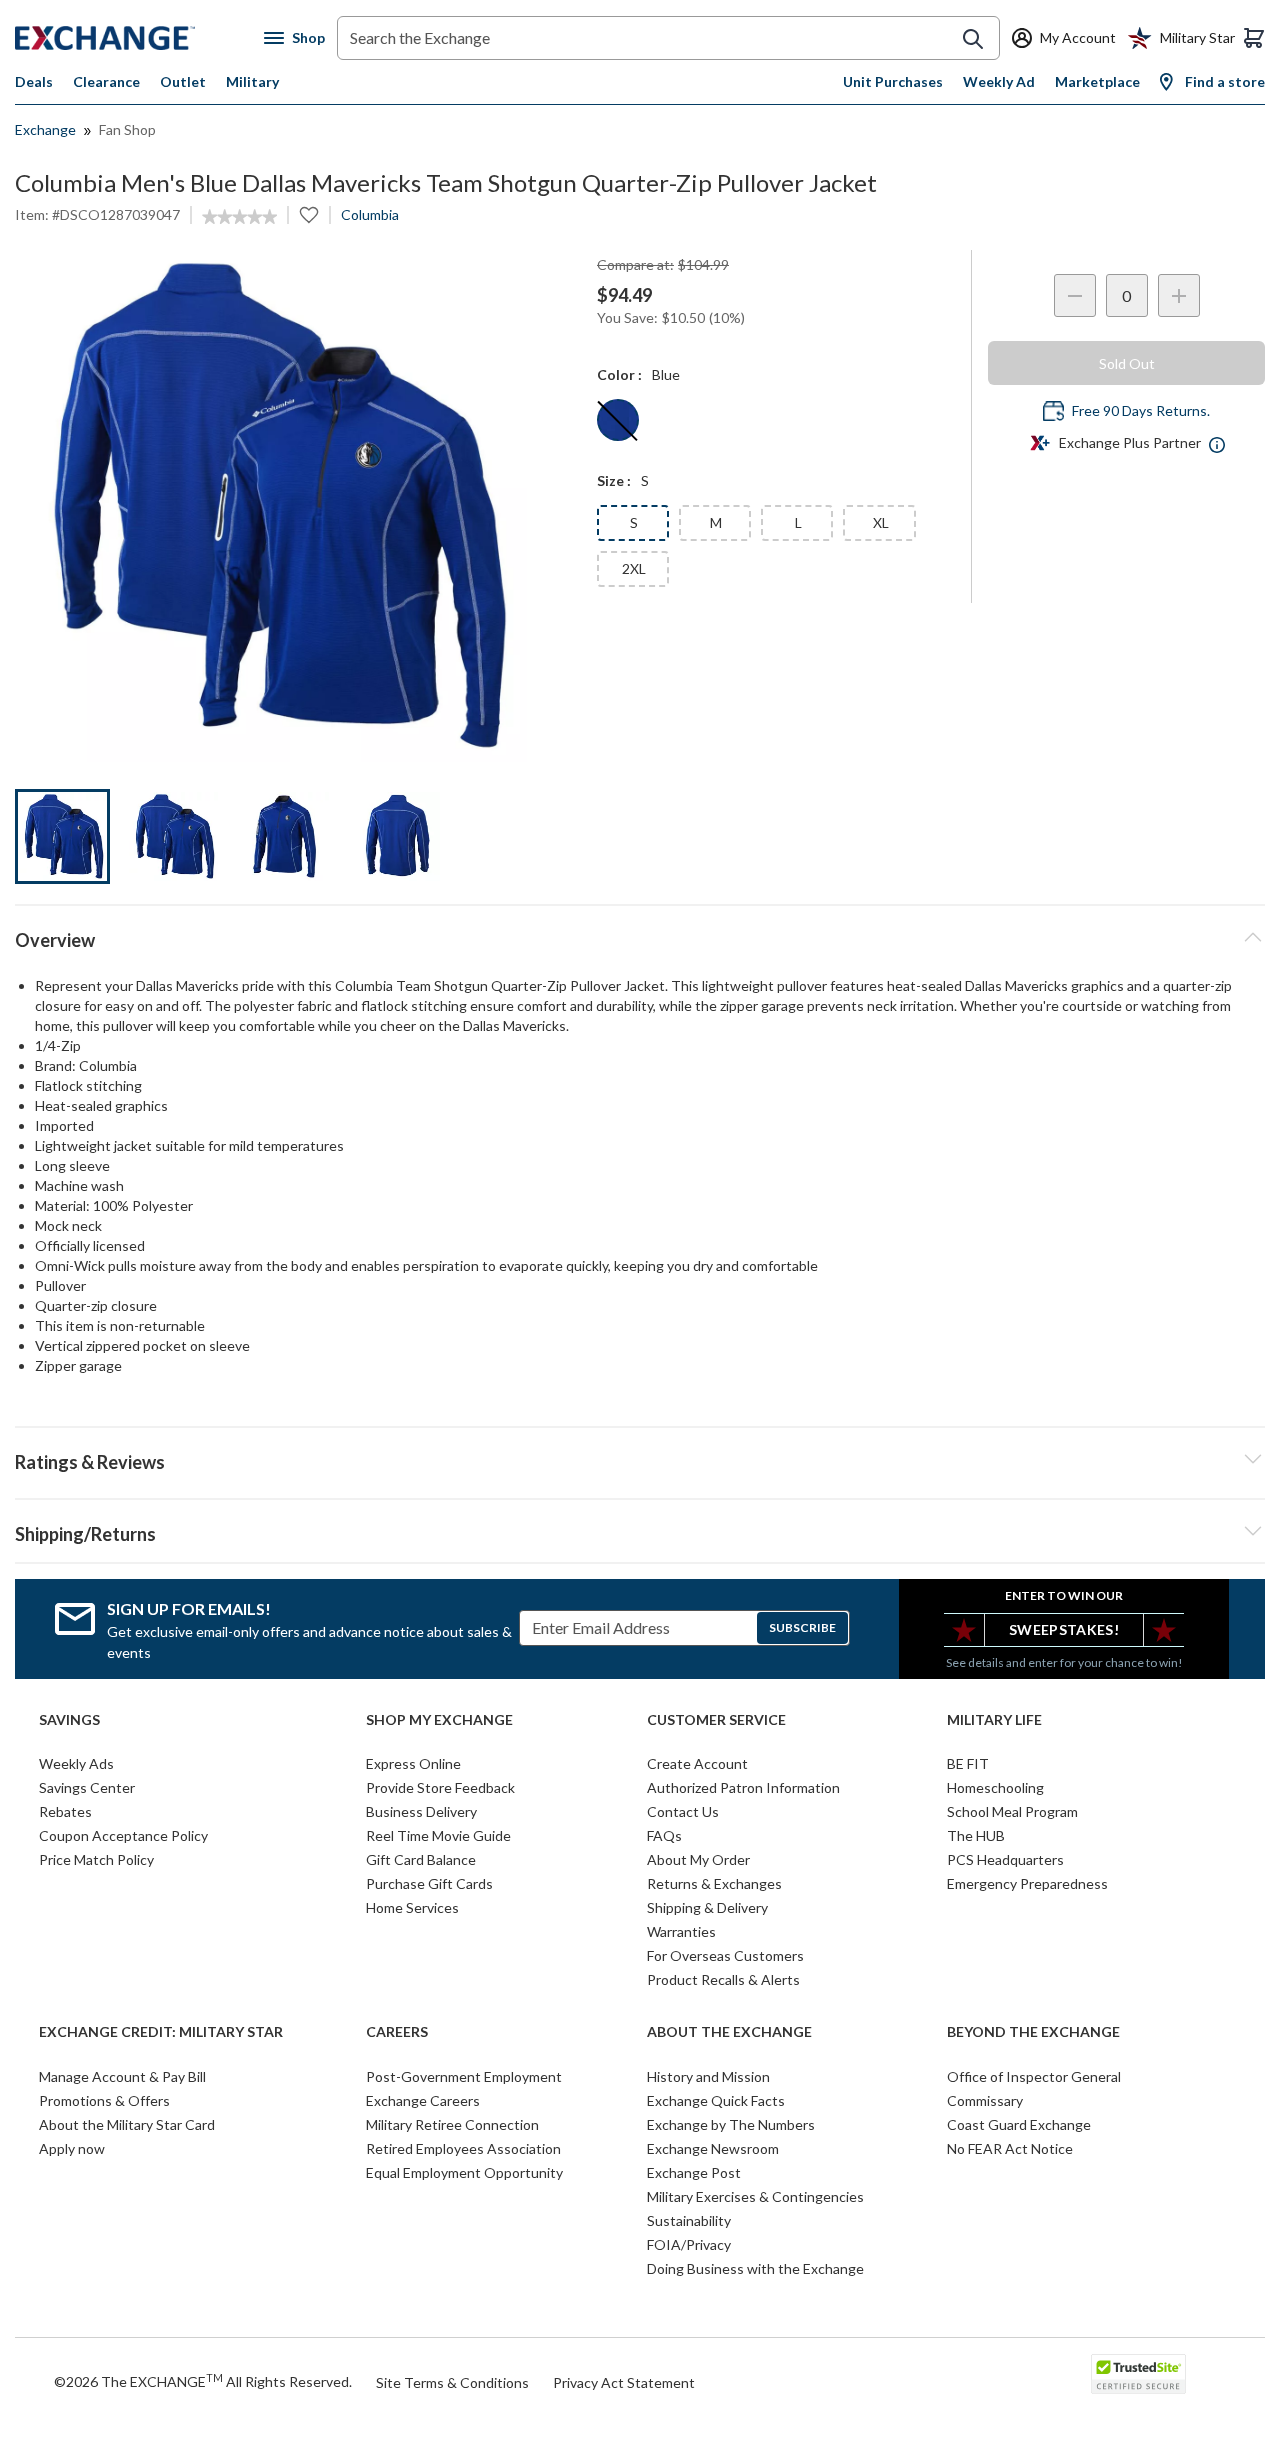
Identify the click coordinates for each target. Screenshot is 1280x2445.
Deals (34, 81)
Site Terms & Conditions (452, 2382)
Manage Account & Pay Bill (122, 2076)
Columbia (370, 214)
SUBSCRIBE (802, 1627)
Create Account (697, 1763)
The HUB (976, 1835)
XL (881, 522)
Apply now (72, 2148)
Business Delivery (421, 1811)
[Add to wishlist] (309, 215)
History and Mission (708, 2076)
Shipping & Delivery (707, 1907)
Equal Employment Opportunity (464, 2172)
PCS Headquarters (1005, 1859)
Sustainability (689, 2220)
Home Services (412, 1907)
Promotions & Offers (104, 2100)
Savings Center (87, 1787)
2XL (634, 568)
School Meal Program (1012, 1811)
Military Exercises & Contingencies (755, 2196)
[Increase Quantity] (1179, 295)
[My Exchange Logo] (139, 38)
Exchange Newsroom (713, 2148)
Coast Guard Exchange (1019, 2124)
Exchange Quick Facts (716, 2100)
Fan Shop (127, 129)
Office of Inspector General (1034, 2076)
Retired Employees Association (463, 2148)
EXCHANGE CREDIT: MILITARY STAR (161, 2032)
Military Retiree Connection (452, 2124)
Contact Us (683, 1811)
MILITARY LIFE (994, 1720)
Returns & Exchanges (714, 1883)
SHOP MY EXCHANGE (439, 1720)
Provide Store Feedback (440, 1787)
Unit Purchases (893, 81)
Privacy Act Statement (624, 2382)
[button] (640, 1459)
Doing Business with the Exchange (755, 2268)
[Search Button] (973, 39)
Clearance (106, 81)
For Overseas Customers (725, 1955)
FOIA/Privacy (689, 2244)
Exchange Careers (423, 2100)
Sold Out (1127, 363)
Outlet (183, 81)
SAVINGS (69, 1720)
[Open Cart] (1254, 38)
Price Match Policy (96, 1859)
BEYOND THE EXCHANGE (1033, 2032)
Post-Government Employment (464, 2076)
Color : (619, 374)
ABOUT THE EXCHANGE (729, 2032)
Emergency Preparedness (1027, 1883)
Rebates (65, 1811)
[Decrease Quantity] (1075, 295)
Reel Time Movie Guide (438, 1835)
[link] (239, 217)
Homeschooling (995, 1787)
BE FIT (968, 1763)
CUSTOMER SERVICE (716, 1720)
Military (252, 81)
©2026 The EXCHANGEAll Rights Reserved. (203, 2381)
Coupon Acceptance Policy (123, 1835)
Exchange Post (694, 2172)
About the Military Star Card (127, 2124)
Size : (614, 480)
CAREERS (397, 2032)
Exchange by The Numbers (731, 2124)
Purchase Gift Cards (429, 1883)
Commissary (985, 2100)
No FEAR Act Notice (1010, 2148)
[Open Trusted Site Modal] (1138, 2374)
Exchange (45, 129)
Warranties (681, 1931)
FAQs (664, 1835)
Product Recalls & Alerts (723, 1979)
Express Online (413, 1763)
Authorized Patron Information (743, 1787)
